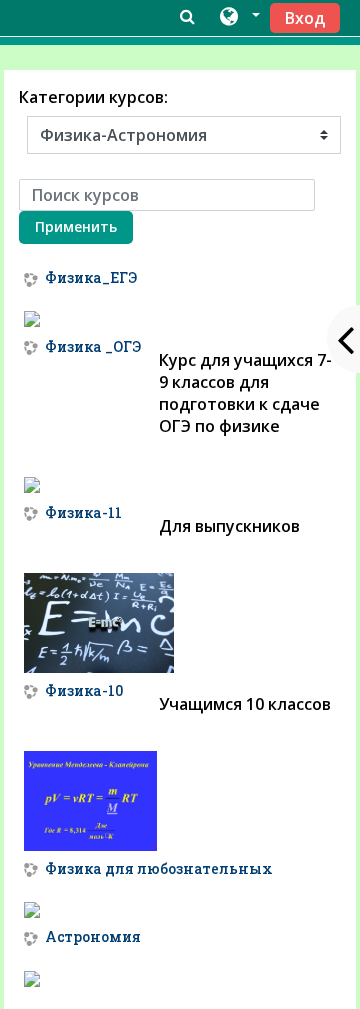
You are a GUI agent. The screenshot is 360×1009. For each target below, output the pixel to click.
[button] (239, 16)
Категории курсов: (93, 97)
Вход (305, 18)
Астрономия (93, 937)
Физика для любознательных (159, 869)
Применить (76, 226)
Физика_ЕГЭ (91, 278)
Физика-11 (83, 513)
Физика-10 (84, 691)
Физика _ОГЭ (93, 347)
